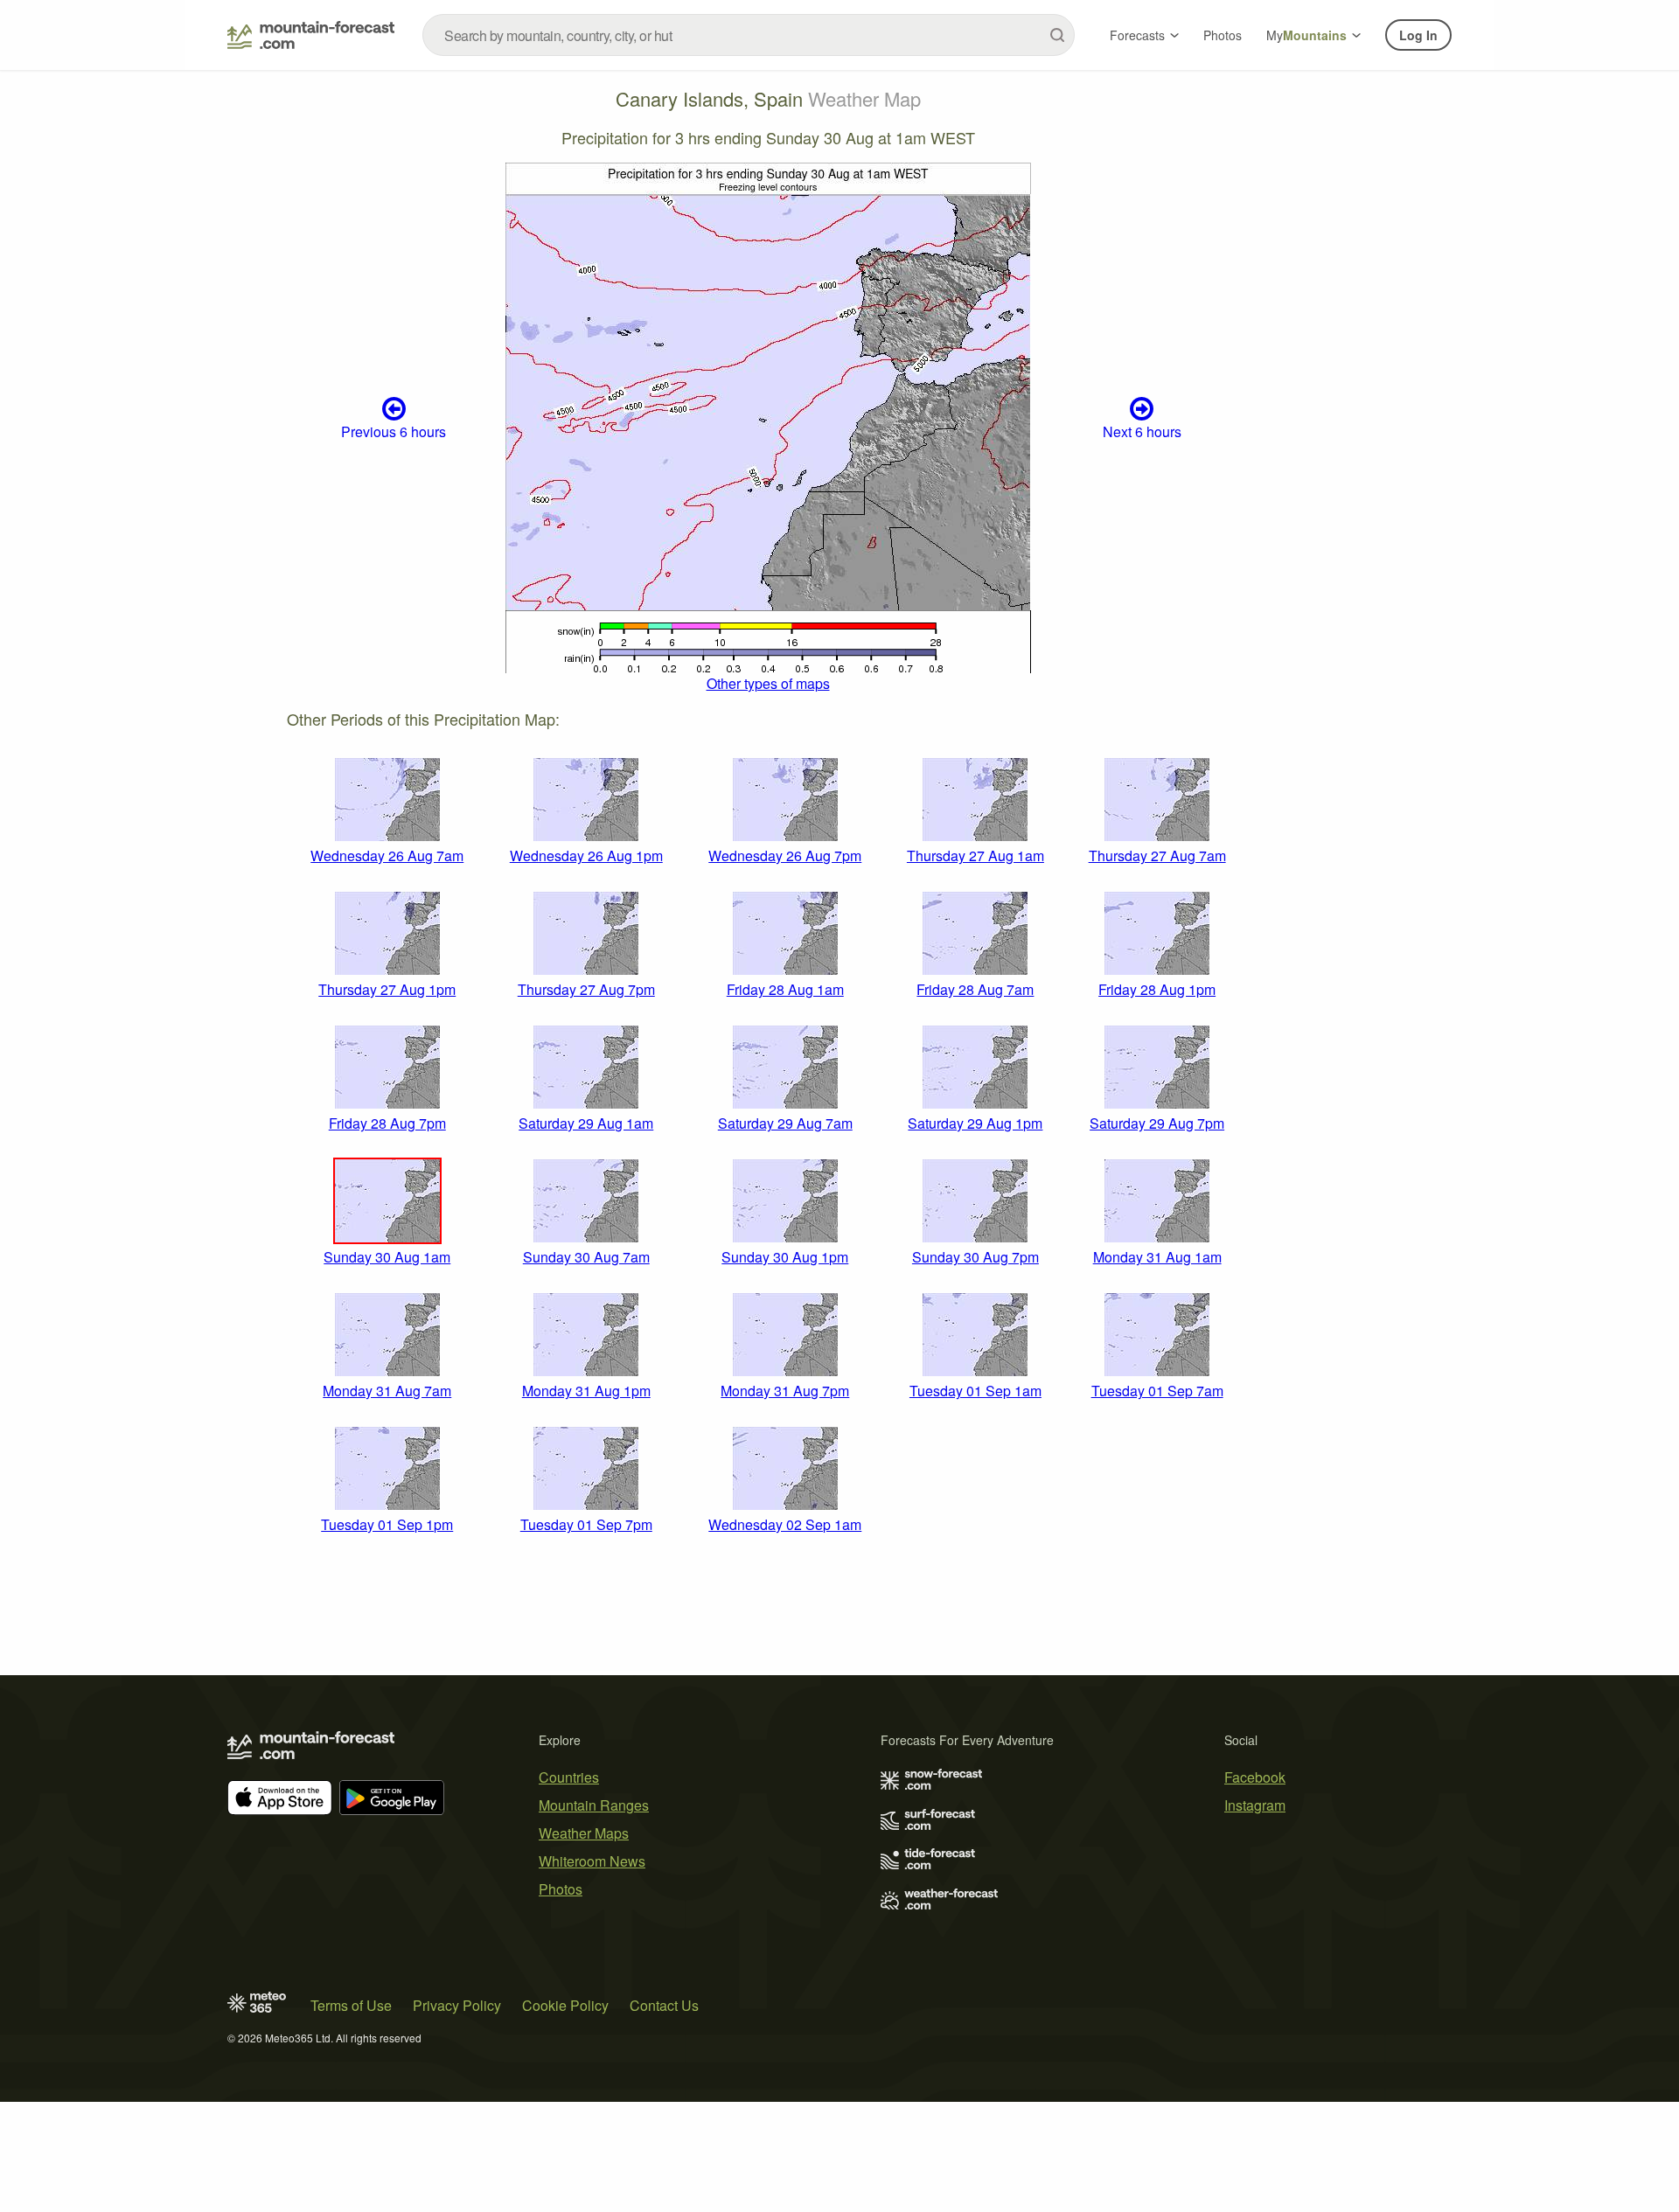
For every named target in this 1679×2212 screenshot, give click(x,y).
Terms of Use (351, 2005)
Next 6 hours (1142, 431)
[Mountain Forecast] (311, 35)
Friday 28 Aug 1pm (1157, 989)
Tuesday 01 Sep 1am (975, 1391)
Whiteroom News (592, 1861)
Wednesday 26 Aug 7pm (785, 856)
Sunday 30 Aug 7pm (975, 1257)
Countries (569, 1777)
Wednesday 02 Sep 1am (785, 1524)
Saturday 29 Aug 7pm (1157, 1123)
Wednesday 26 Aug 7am (387, 856)
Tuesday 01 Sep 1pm (387, 1524)
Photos (1223, 35)
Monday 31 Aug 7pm (785, 1391)
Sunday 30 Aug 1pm (785, 1257)
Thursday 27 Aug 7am (1157, 856)
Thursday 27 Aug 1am (975, 856)
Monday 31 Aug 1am (1157, 1257)
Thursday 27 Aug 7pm (586, 989)
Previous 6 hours (394, 431)
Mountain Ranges (594, 1805)
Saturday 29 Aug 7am (785, 1123)
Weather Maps (584, 1833)
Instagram (1255, 1805)
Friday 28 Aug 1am (785, 989)
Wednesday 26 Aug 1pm (586, 856)
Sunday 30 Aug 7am (586, 1257)
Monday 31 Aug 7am (387, 1391)
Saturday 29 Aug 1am (586, 1123)
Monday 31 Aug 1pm (586, 1391)
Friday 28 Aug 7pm (387, 1123)
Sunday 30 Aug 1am (387, 1257)
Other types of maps (768, 683)
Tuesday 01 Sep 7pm (586, 1524)
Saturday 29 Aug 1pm (975, 1123)
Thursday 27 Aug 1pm (387, 989)
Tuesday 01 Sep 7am (1157, 1391)
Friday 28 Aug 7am (975, 989)
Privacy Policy (457, 2005)
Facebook (1255, 1777)
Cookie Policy (565, 2005)
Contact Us (664, 2005)
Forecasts (1137, 35)
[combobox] (749, 35)
